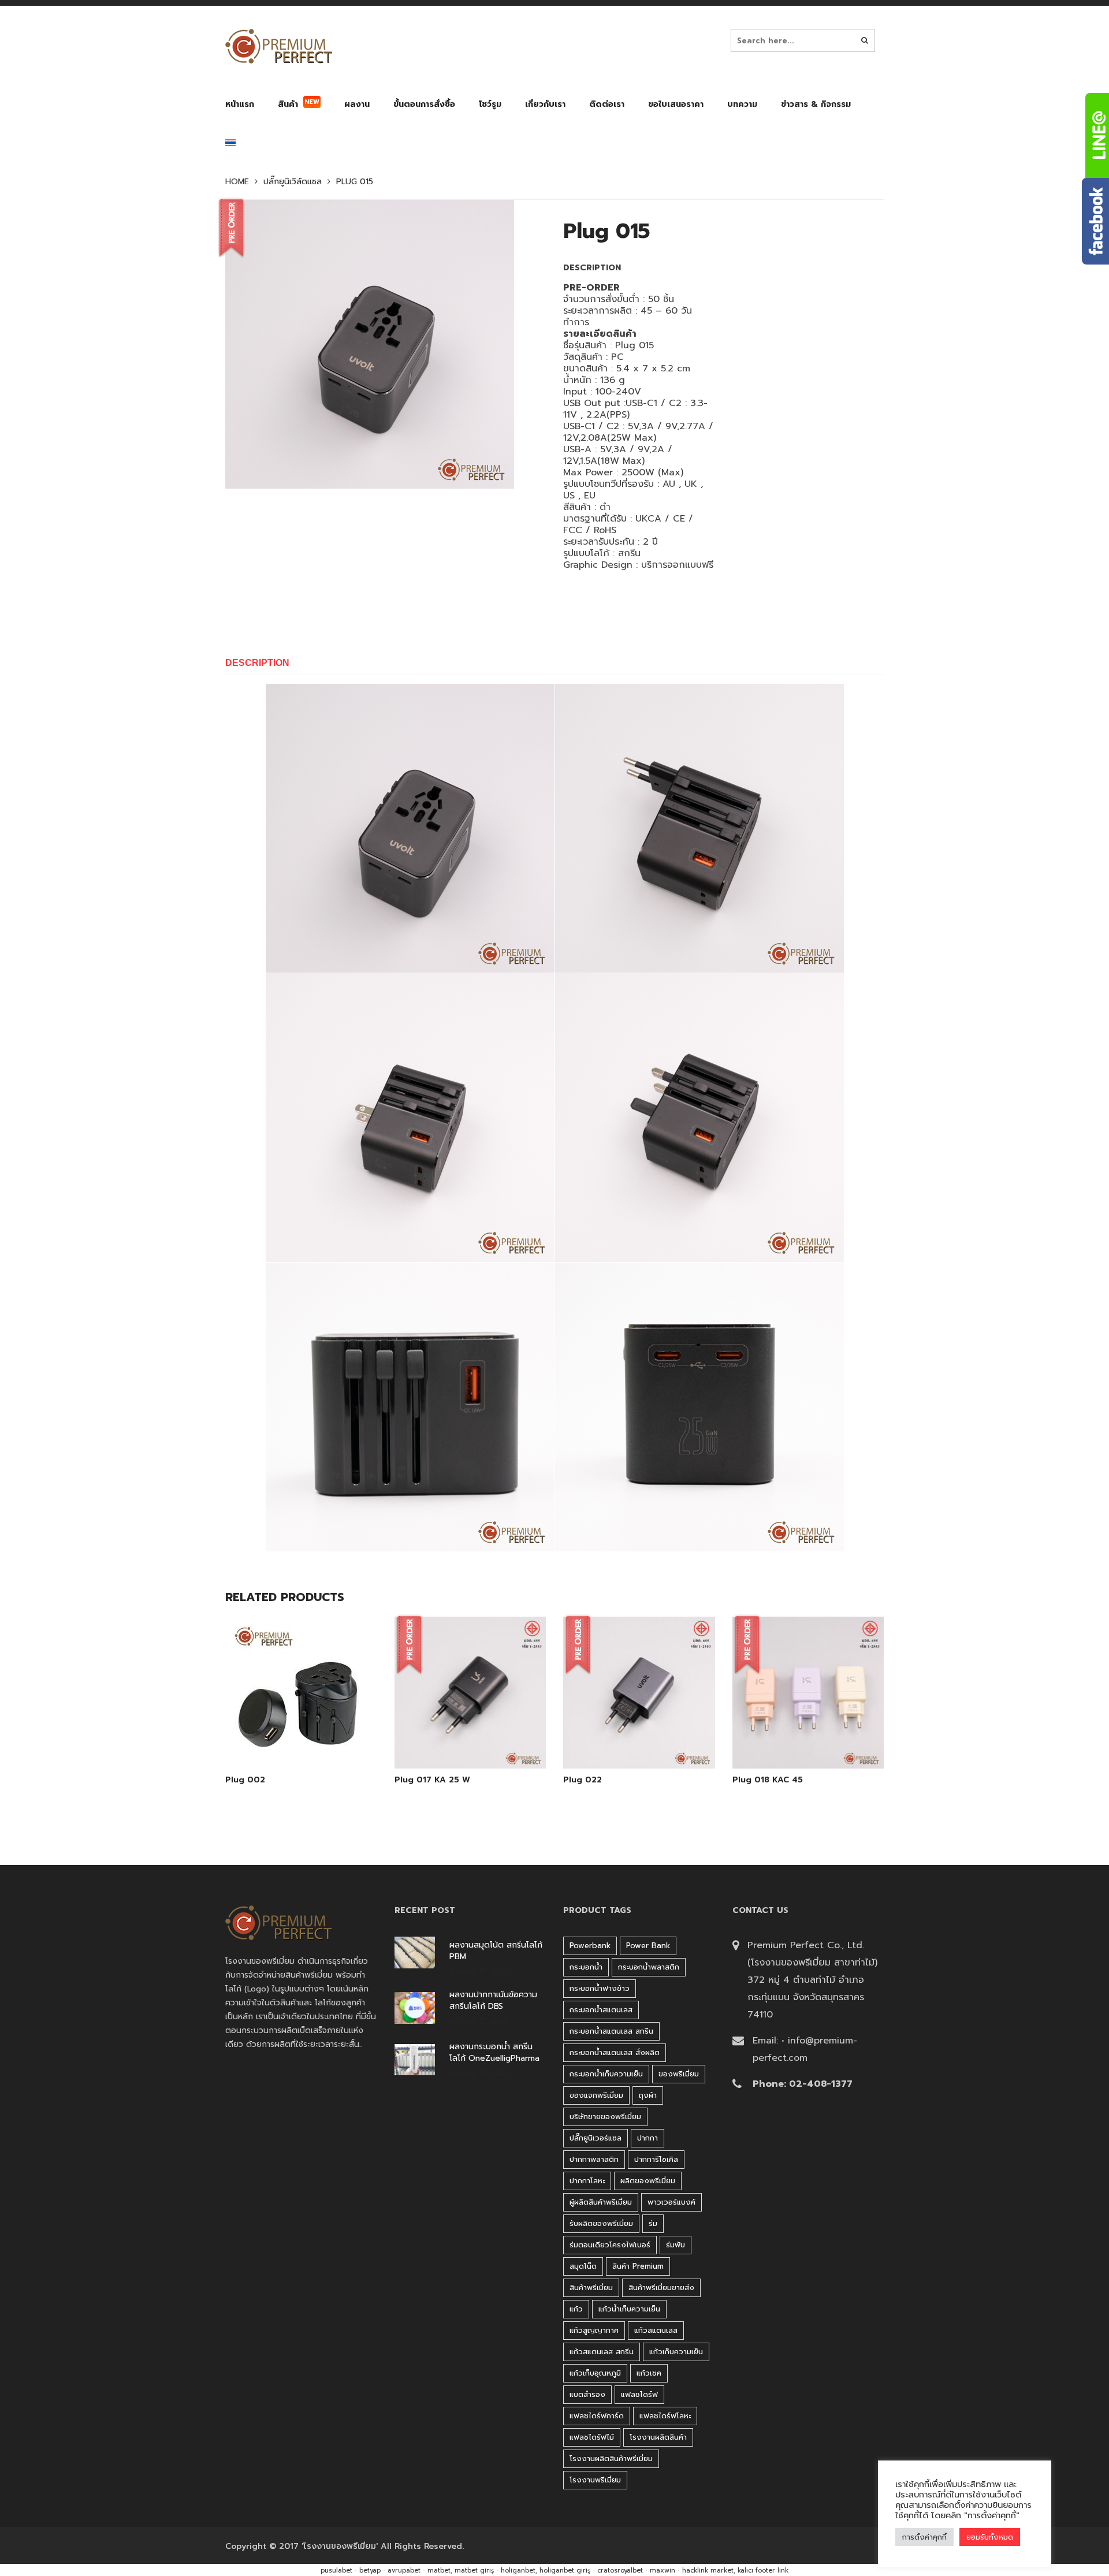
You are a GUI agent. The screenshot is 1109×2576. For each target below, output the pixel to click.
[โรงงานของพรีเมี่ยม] (279, 46)
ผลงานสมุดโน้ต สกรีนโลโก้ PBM (496, 1951)
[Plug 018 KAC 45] (808, 1739)
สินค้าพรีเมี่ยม (591, 2287)
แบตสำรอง (587, 2394)
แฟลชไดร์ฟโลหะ (665, 2416)
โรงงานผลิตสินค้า (658, 2437)
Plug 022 (583, 1780)
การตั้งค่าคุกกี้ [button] (924, 2537)
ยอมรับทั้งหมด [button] (990, 2537)
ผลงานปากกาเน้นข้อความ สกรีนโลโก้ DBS (493, 2001)
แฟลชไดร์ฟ (639, 2394)
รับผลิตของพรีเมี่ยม (601, 2223)
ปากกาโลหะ (587, 2181)
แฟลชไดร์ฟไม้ (592, 2437)
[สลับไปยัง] (230, 145)
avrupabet (404, 2571)
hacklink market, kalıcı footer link (735, 2571)
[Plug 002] (301, 1739)
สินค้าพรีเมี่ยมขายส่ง (661, 2287)
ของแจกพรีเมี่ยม (596, 2095)
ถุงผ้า (648, 2095)
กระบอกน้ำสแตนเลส (601, 2010)
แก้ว (576, 2309)
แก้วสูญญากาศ (594, 2330)
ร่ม (653, 2223)
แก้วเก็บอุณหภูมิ (595, 2373)
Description (257, 663)
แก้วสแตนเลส (656, 2330)
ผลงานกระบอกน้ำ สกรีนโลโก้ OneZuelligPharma (494, 2053)
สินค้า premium (638, 2266)
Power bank (648, 1946)
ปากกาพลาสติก (594, 2159)
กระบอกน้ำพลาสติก (649, 1967)
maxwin (663, 2571)
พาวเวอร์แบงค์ (671, 2202)
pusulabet (336, 2571)
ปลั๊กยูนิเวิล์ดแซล (293, 182)
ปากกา (647, 2138)
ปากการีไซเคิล (656, 2159)
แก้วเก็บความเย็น (676, 2352)
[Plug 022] (639, 1739)
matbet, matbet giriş (461, 2571)
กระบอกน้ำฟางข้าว (600, 1988)
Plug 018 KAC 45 (768, 1780)
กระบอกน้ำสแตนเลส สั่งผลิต (615, 2052)
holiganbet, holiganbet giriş (546, 2571)
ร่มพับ (676, 2245)
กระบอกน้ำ (586, 1967)
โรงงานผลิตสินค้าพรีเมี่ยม (611, 2458)
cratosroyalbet (620, 2571)
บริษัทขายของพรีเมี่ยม (605, 2117)
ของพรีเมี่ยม (679, 2074)
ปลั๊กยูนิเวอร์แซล (596, 2138)
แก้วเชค (649, 2373)
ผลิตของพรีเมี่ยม (648, 2181)
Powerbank (590, 1946)
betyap (370, 2571)
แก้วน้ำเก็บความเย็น (629, 2309)
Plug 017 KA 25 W (432, 1780)
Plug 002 (245, 1780)
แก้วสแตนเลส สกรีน (602, 2352)
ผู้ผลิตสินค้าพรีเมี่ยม (601, 2202)
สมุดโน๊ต (583, 2266)
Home (237, 182)
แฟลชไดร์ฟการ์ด (597, 2416)
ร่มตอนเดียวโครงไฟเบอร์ (610, 2245)
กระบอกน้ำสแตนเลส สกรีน (611, 2031)
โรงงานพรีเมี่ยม (595, 2480)
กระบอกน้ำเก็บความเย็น (606, 2074)
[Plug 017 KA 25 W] (470, 1739)
